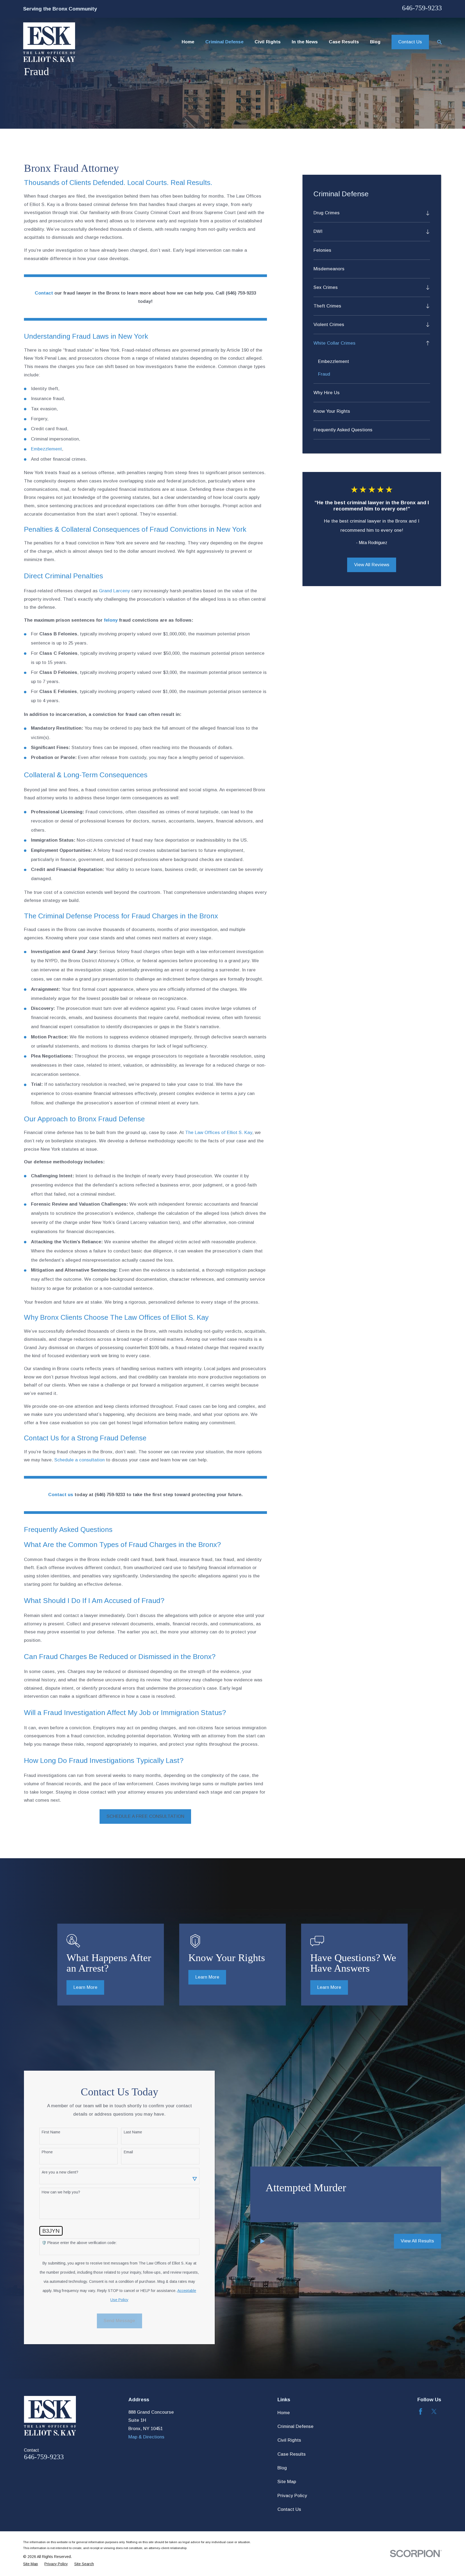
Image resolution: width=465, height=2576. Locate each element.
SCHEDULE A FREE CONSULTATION (145, 1816)
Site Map (287, 2482)
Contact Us (410, 42)
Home (284, 2413)
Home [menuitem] (188, 42)
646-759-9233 (422, 8)
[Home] (49, 42)
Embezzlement (46, 449)
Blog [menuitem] (375, 42)
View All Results (417, 2241)
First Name (51, 2132)
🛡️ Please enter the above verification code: (79, 2243)
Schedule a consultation (80, 1460)
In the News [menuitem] (305, 42)
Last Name (133, 2132)
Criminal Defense (295, 2426)
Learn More (85, 1987)
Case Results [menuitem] (344, 42)
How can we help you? (61, 2192)
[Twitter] (434, 2411)
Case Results (292, 2454)
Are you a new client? (60, 2172)
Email (128, 2152)
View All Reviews (372, 565)
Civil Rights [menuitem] (268, 42)
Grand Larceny (115, 591)
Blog (282, 2468)
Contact (44, 293)
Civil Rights (289, 2440)
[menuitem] (368, 213)
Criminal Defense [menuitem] (224, 42)
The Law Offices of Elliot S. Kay (219, 1133)
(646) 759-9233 (241, 293)
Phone (47, 2152)
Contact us (61, 1495)
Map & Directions (146, 2437)
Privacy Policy (292, 2496)
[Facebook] (421, 2411)
